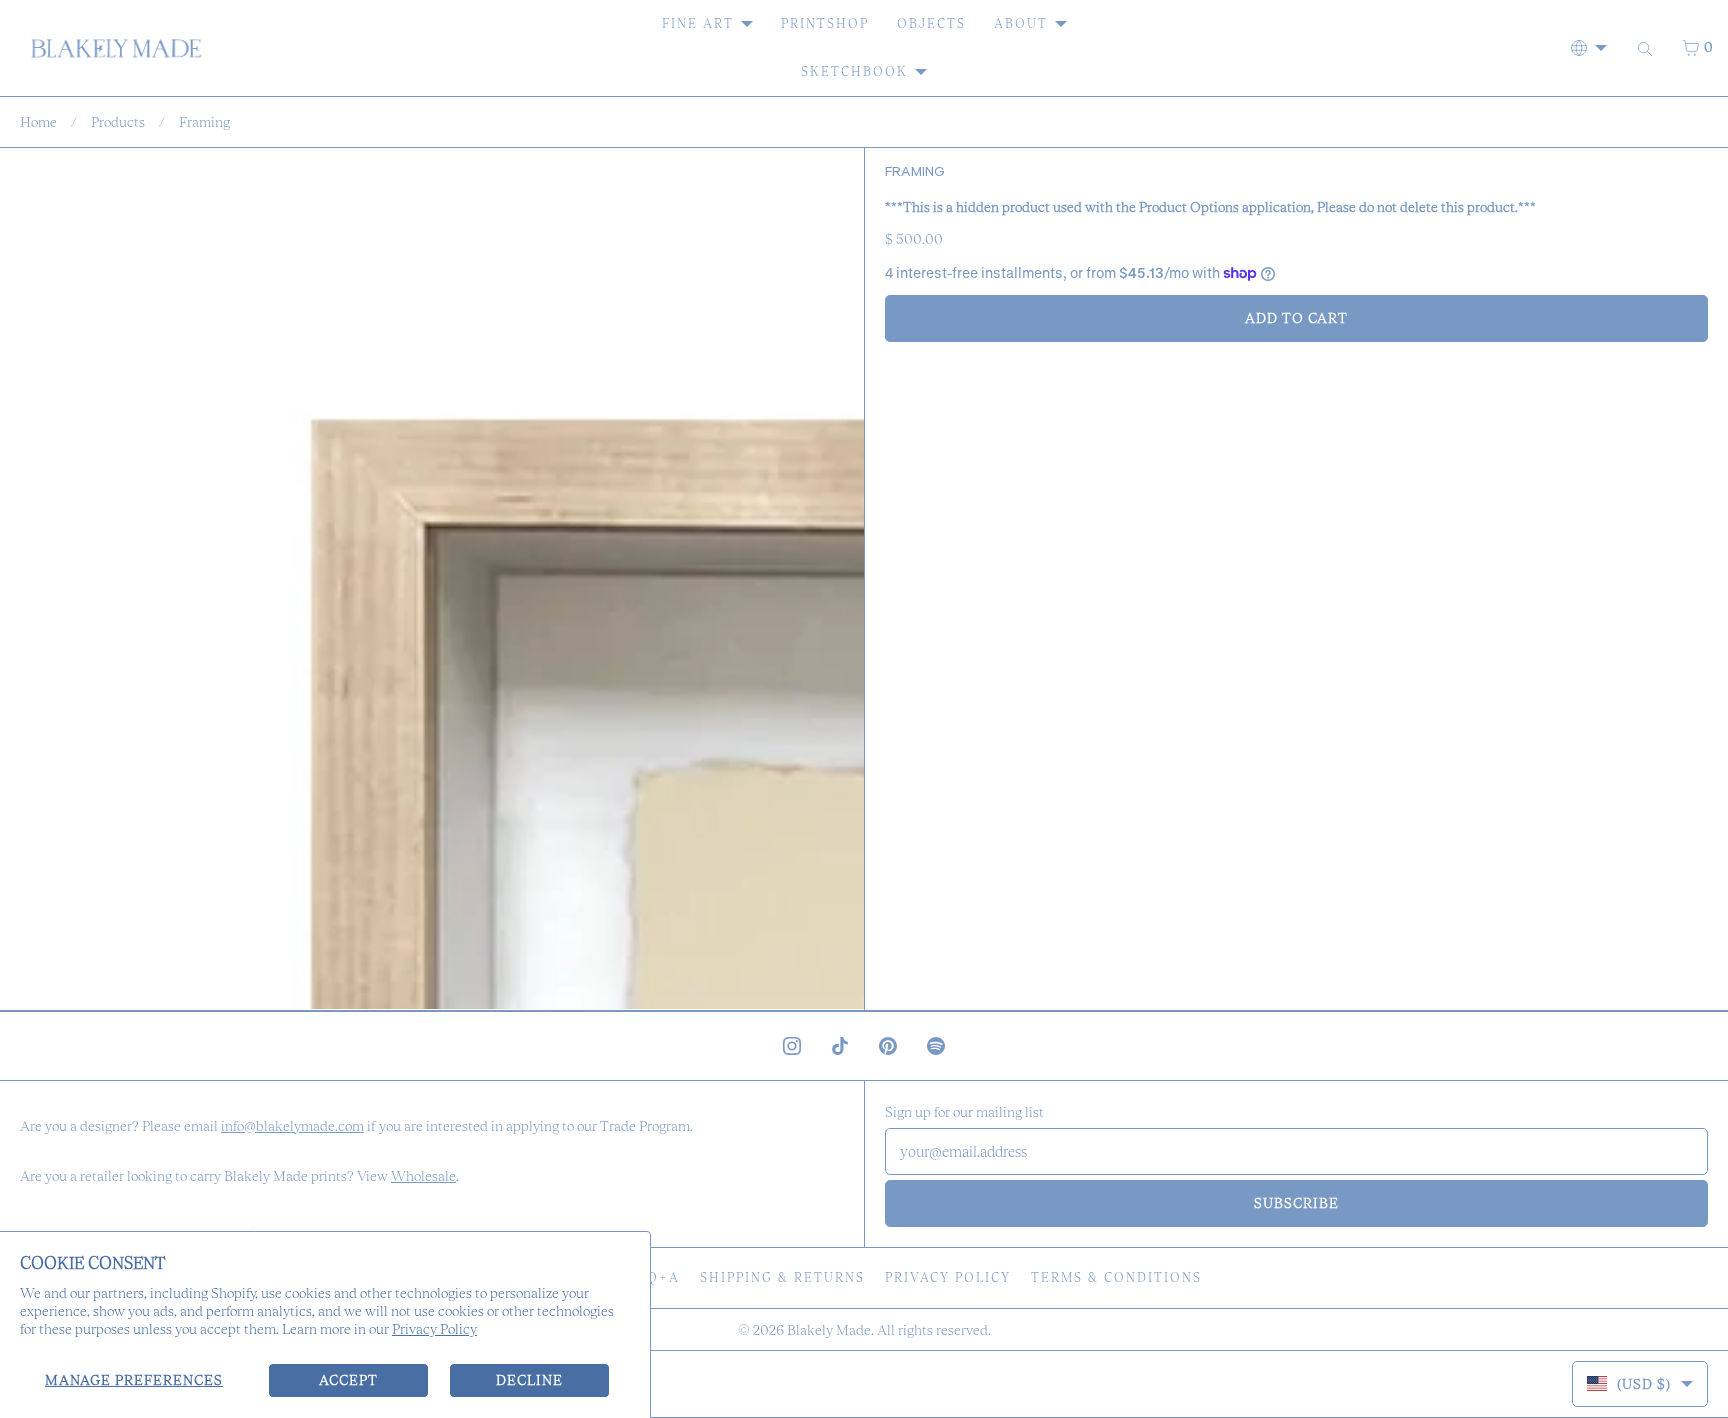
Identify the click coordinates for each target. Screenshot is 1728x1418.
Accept (348, 1380)
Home (38, 122)
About (1021, 23)
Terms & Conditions (1116, 1277)
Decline (529, 1380)
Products (118, 122)
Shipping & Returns (782, 1277)
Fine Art (698, 23)
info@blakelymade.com (292, 1126)
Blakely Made (829, 1330)
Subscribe (1296, 1203)
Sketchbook (854, 71)
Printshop (825, 23)
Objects (931, 23)
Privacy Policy (434, 1329)
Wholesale (423, 1176)
